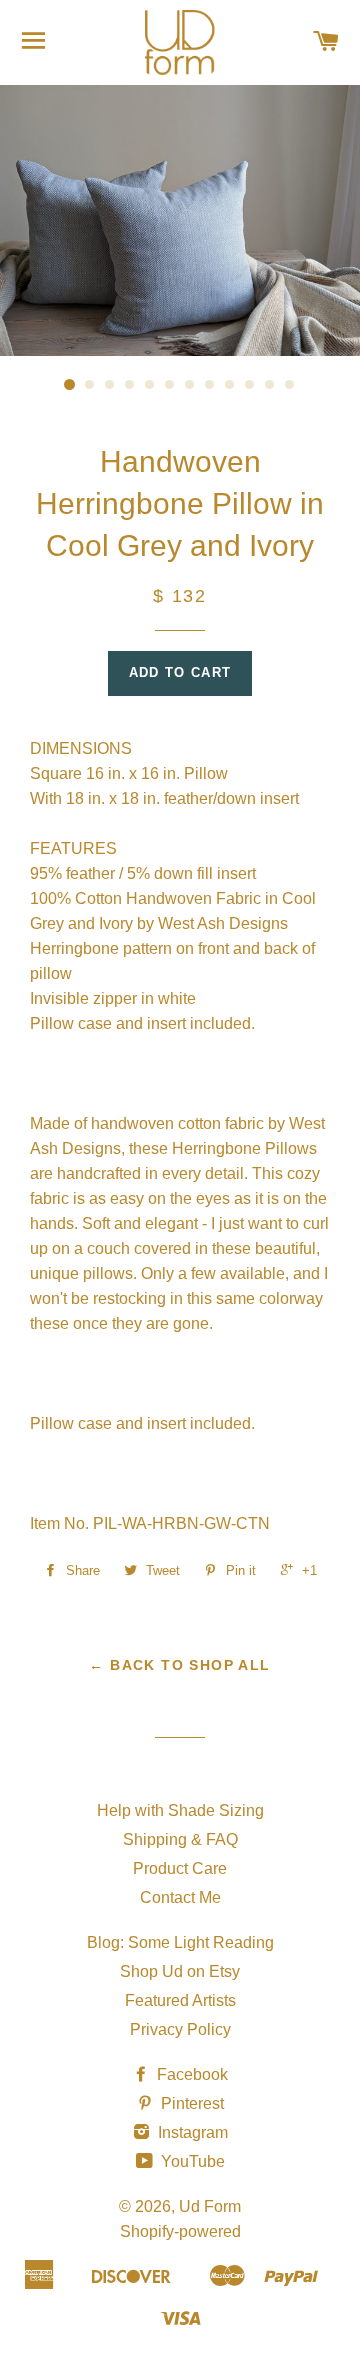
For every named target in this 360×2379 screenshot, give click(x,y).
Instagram (191, 2132)
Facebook (190, 2074)
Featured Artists (180, 2000)
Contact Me (180, 1897)
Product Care (180, 1868)
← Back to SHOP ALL (179, 1665)
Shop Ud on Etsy (180, 1971)
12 (290, 385)
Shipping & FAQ (180, 1839)
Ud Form (210, 2206)
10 (250, 385)
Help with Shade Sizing (180, 1810)
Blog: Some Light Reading (180, 1942)
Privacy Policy (180, 2029)
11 (270, 385)
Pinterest (190, 2103)
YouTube (191, 2161)
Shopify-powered (180, 2231)
